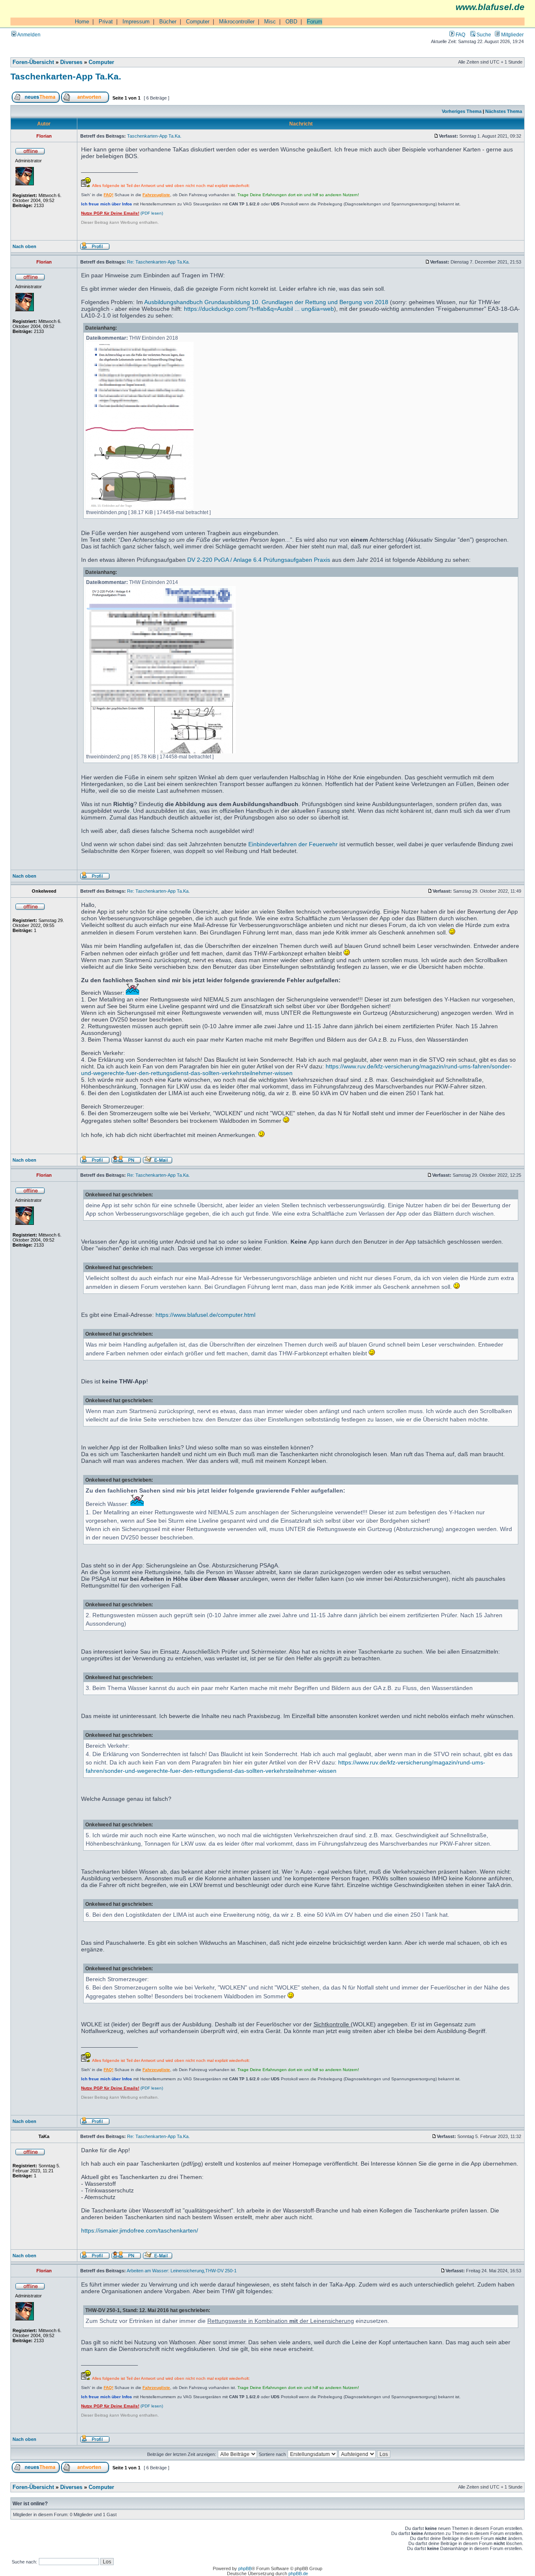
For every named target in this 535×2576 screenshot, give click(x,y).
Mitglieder (512, 35)
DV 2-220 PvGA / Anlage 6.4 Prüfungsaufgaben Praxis (259, 560)
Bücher (168, 22)
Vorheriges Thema (462, 111)
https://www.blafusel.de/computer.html (205, 1315)
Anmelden (28, 35)
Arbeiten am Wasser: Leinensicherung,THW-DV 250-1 (182, 2271)
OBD (291, 22)
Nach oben (24, 246)
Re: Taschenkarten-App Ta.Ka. (158, 262)
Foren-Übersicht (33, 62)
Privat (106, 22)
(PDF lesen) (122, 213)
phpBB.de (298, 2573)
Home (82, 22)
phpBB (245, 2568)
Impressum (136, 22)
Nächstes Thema (504, 111)
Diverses (71, 62)
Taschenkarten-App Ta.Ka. (66, 76)
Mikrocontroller (237, 22)
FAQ (460, 35)
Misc (270, 22)
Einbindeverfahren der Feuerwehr (293, 844)
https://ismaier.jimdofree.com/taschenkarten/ (140, 2230)
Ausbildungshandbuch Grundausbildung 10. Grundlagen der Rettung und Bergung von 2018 (266, 302)
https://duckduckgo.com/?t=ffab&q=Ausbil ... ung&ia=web (259, 309)
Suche (483, 35)
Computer (198, 22)
